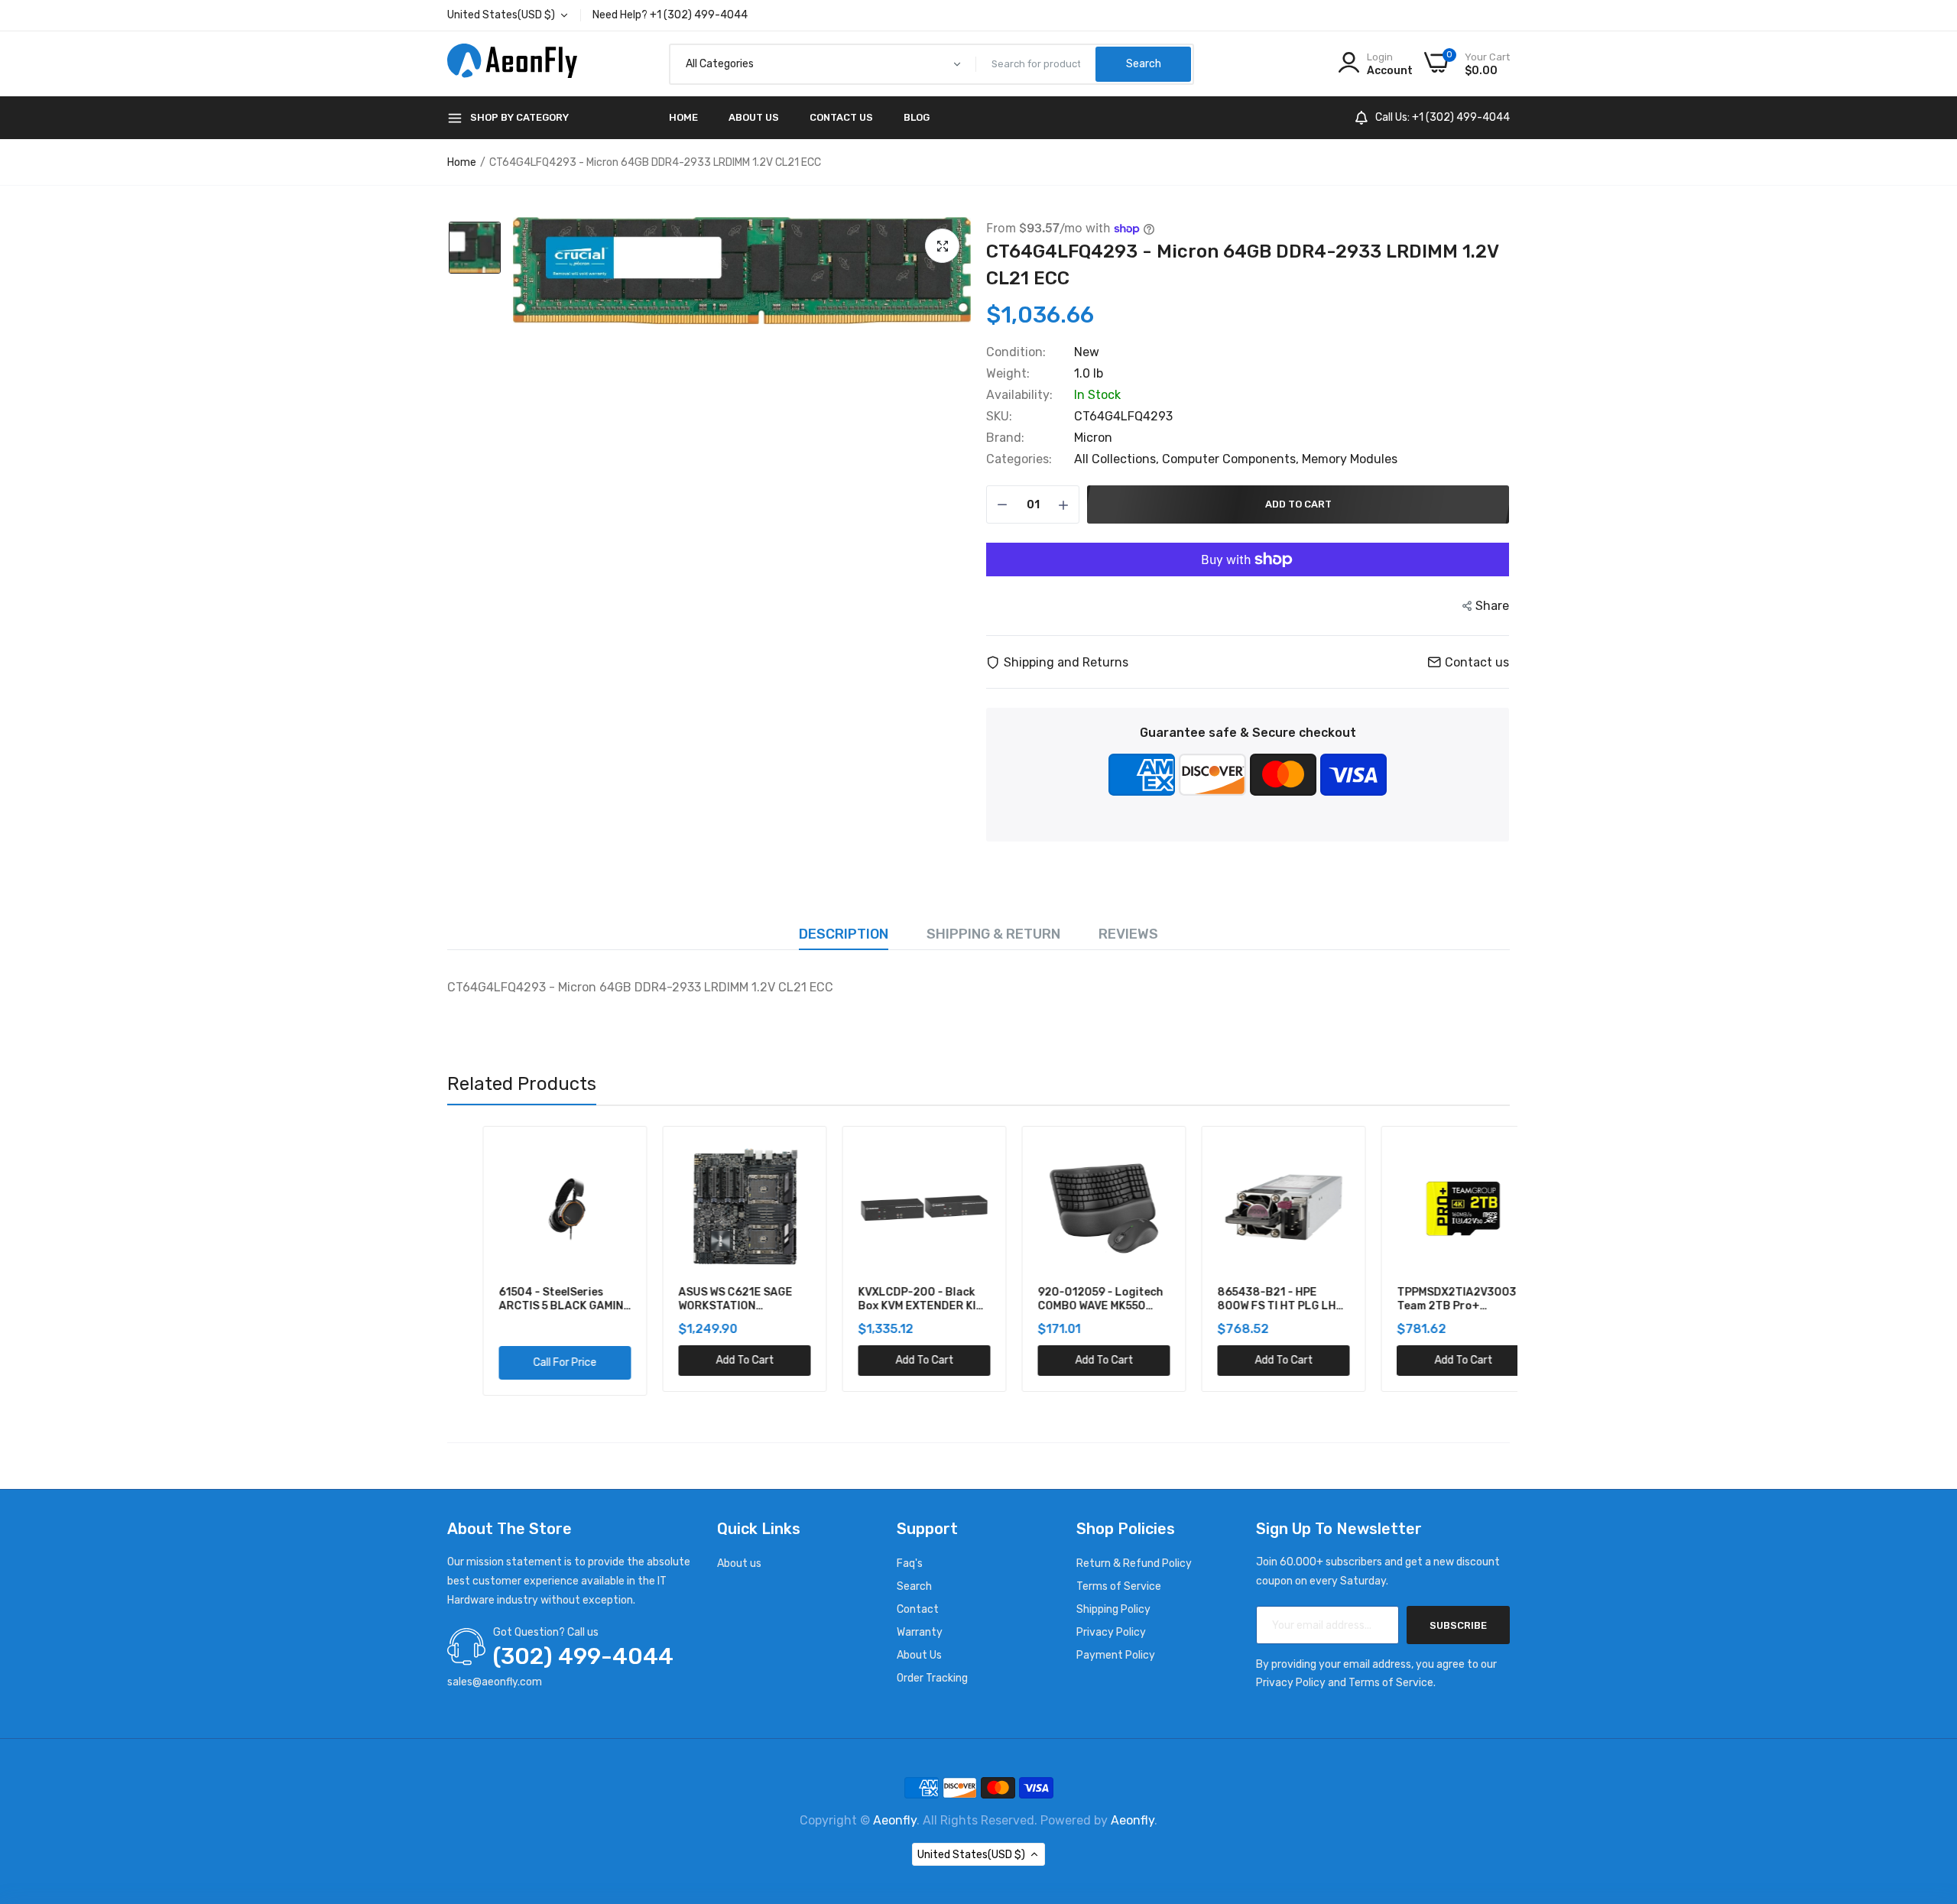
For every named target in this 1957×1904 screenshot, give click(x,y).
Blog (917, 117)
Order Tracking (932, 1678)
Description (844, 934)
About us (739, 1563)
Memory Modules (1350, 459)
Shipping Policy (1113, 1609)
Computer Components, (1232, 459)
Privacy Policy (1111, 1632)
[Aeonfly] (512, 64)
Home (683, 117)
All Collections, (1118, 459)
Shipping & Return (993, 934)
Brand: (1005, 438)
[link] (582, 1155)
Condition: (1016, 352)
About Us (754, 117)
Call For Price (529, 1362)
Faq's (910, 1563)
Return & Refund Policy (1134, 1563)
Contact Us (841, 117)
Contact (918, 1609)
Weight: (1008, 374)
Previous (447, 1261)
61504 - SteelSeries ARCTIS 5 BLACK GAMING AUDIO (529, 1299)
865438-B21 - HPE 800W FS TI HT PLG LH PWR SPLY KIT (1241, 1299)
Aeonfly (895, 1820)
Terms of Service (1119, 1586)
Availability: (1019, 395)
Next (1510, 1261)
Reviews (1128, 934)
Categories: (1019, 459)
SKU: (999, 417)
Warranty (920, 1632)
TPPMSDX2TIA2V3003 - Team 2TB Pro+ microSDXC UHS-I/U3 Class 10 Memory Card (1425, 1299)
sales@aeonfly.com (495, 1682)
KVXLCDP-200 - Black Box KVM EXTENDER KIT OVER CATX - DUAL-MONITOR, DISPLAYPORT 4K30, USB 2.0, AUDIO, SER (888, 1299)
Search (914, 1586)
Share (1492, 606)
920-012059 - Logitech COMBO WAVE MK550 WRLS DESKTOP (1065, 1299)
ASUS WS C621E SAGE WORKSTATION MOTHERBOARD (700, 1299)
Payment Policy (1116, 1655)
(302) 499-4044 (583, 1656)
